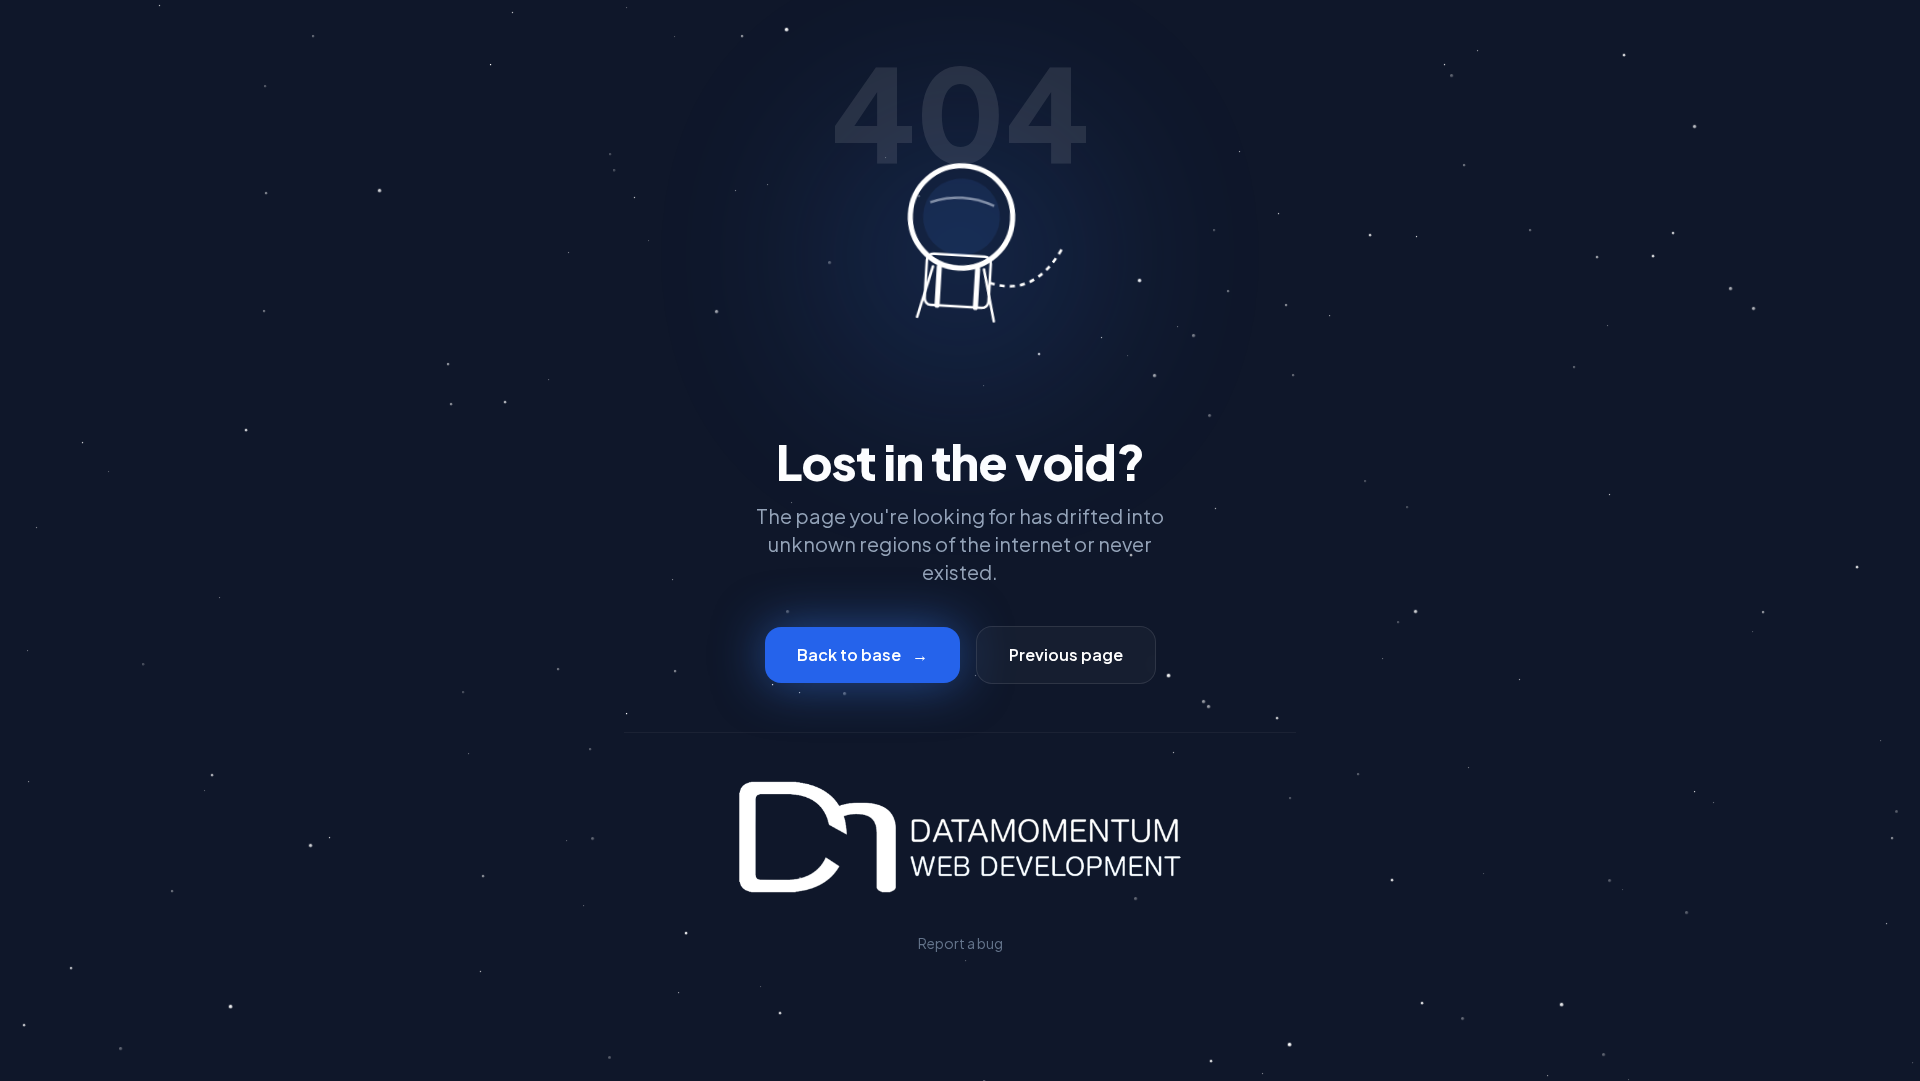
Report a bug (960, 943)
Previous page (1066, 654)
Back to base (862, 654)
